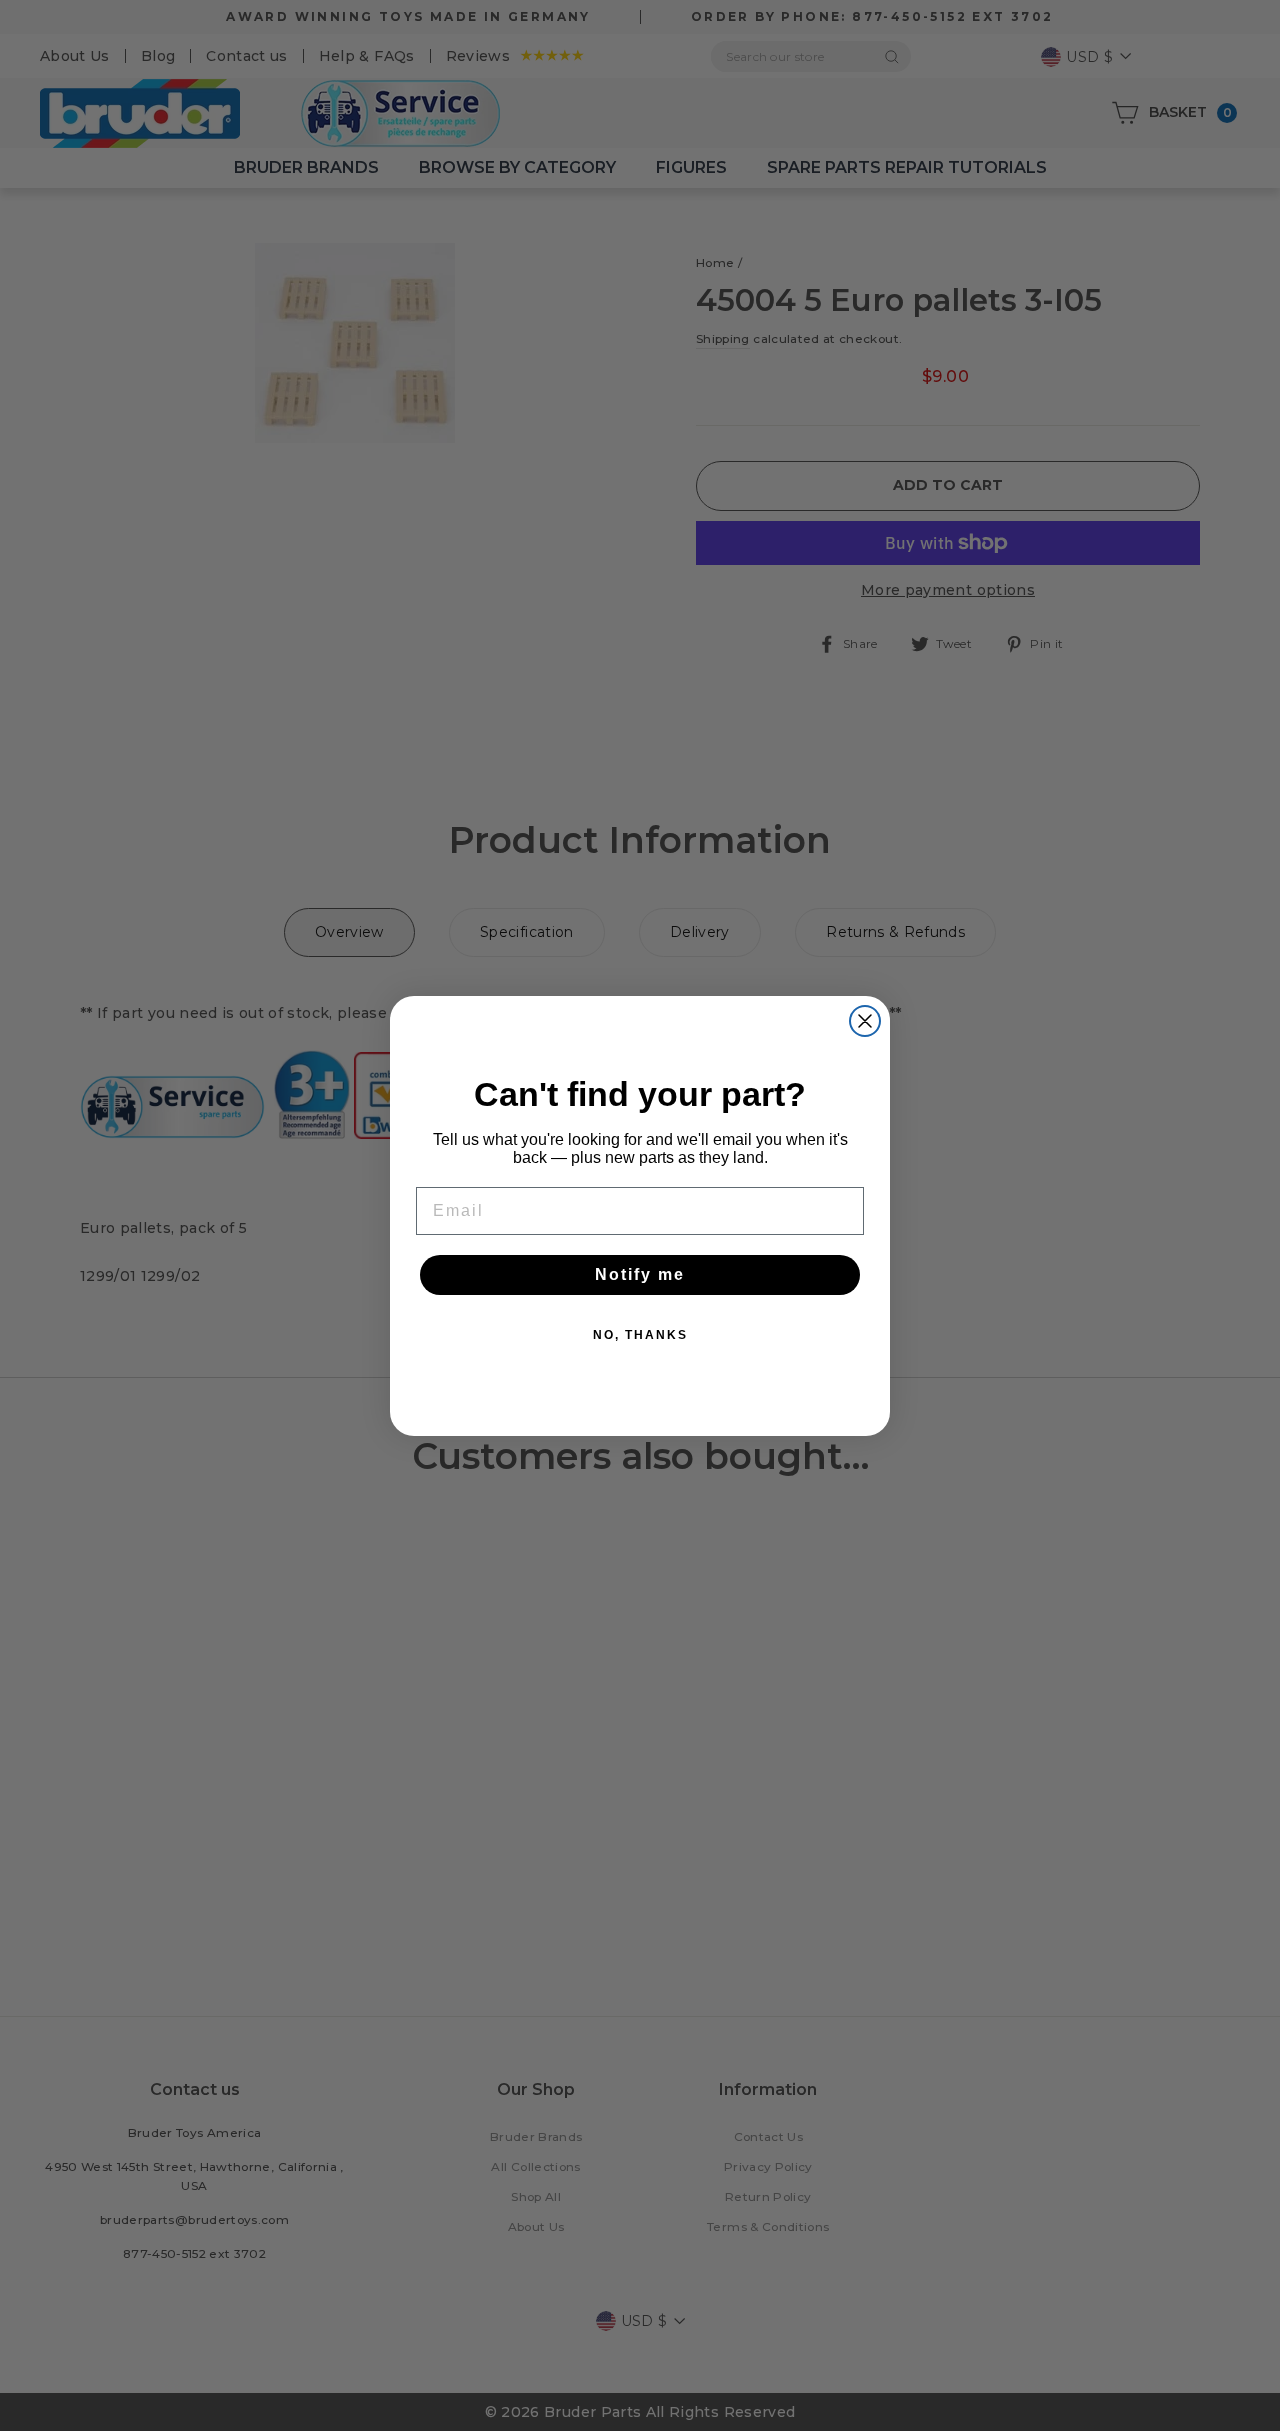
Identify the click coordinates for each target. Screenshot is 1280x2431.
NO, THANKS (640, 1335)
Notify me (640, 1274)
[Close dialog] (865, 1021)
